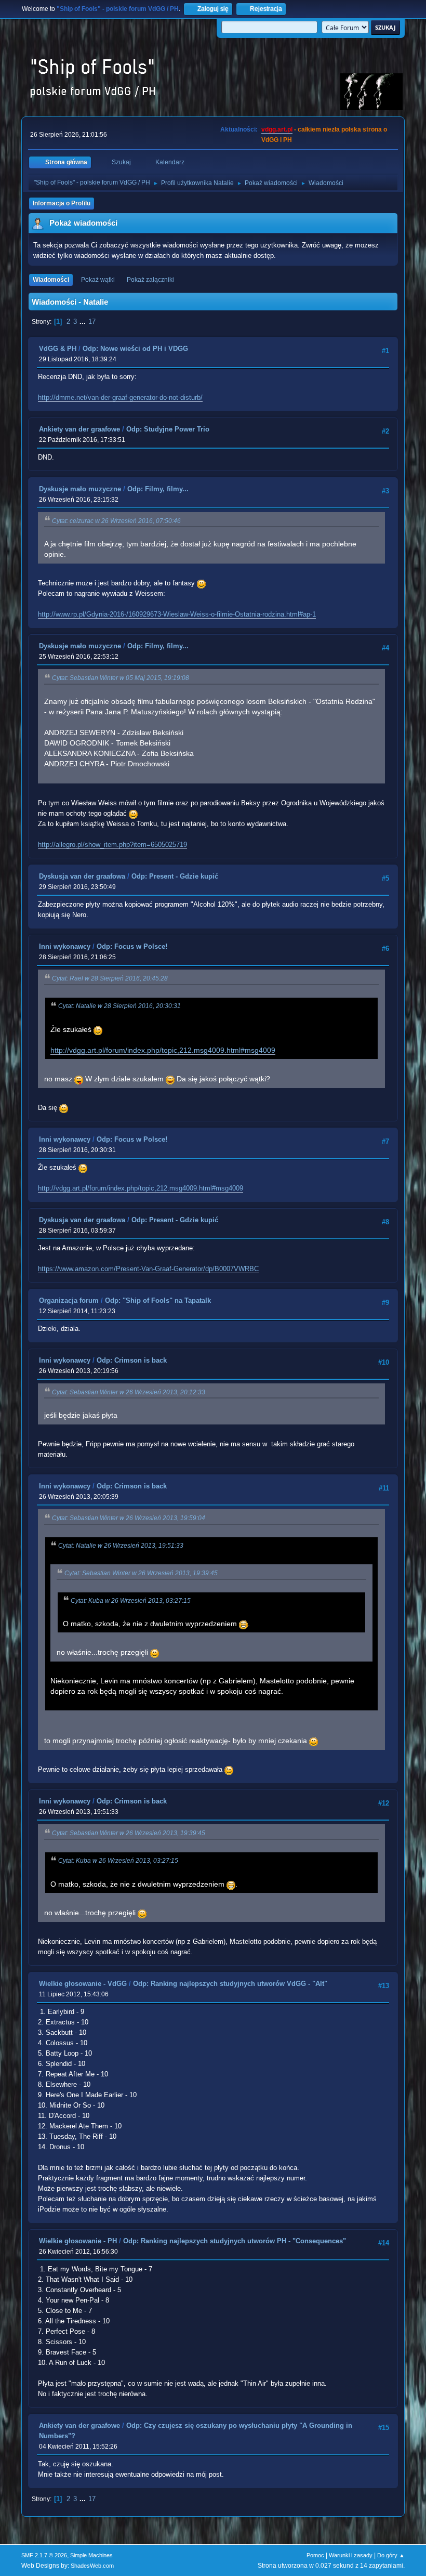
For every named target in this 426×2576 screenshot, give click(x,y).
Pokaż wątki (98, 280)
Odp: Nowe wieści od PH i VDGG (135, 349)
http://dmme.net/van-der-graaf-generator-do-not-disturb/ (120, 397)
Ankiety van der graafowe (79, 429)
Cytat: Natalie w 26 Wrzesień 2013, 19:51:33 (121, 1546)
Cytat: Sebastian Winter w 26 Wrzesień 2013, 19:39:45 (141, 1573)
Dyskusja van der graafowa (82, 876)
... (84, 322)
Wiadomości (51, 280)
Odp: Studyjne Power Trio (168, 429)
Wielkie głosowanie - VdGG (83, 1984)
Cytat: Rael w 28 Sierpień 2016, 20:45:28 (110, 978)
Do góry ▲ (391, 2555)
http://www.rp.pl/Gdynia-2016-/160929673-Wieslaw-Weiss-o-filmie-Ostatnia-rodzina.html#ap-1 (177, 614)
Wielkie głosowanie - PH (78, 2241)
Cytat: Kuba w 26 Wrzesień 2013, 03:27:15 (131, 1601)
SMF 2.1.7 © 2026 (44, 2555)
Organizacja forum (69, 1300)
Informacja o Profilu (62, 203)
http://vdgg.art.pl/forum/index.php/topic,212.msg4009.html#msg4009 (163, 1050)
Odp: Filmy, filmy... (158, 489)
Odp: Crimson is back (132, 1360)
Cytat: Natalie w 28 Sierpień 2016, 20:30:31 (119, 1006)
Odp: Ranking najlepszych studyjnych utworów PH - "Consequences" (235, 2241)
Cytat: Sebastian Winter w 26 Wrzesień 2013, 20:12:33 (129, 1392)
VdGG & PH (58, 349)
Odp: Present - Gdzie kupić (175, 876)
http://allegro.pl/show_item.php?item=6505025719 (112, 845)
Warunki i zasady (351, 2555)
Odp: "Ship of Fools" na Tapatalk (158, 1300)
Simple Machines (91, 2555)
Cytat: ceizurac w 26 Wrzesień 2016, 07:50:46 (116, 521)
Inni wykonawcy (65, 946)
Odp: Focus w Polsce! (132, 946)
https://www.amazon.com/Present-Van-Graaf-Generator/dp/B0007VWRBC (148, 1269)
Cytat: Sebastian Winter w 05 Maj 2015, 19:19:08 (121, 678)
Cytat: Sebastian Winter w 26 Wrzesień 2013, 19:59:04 (129, 1518)
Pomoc (315, 2555)
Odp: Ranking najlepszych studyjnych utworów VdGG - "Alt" (230, 1984)
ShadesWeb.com (92, 2566)
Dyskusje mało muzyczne (80, 489)
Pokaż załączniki (150, 280)
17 (92, 322)
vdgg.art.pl (277, 129)
